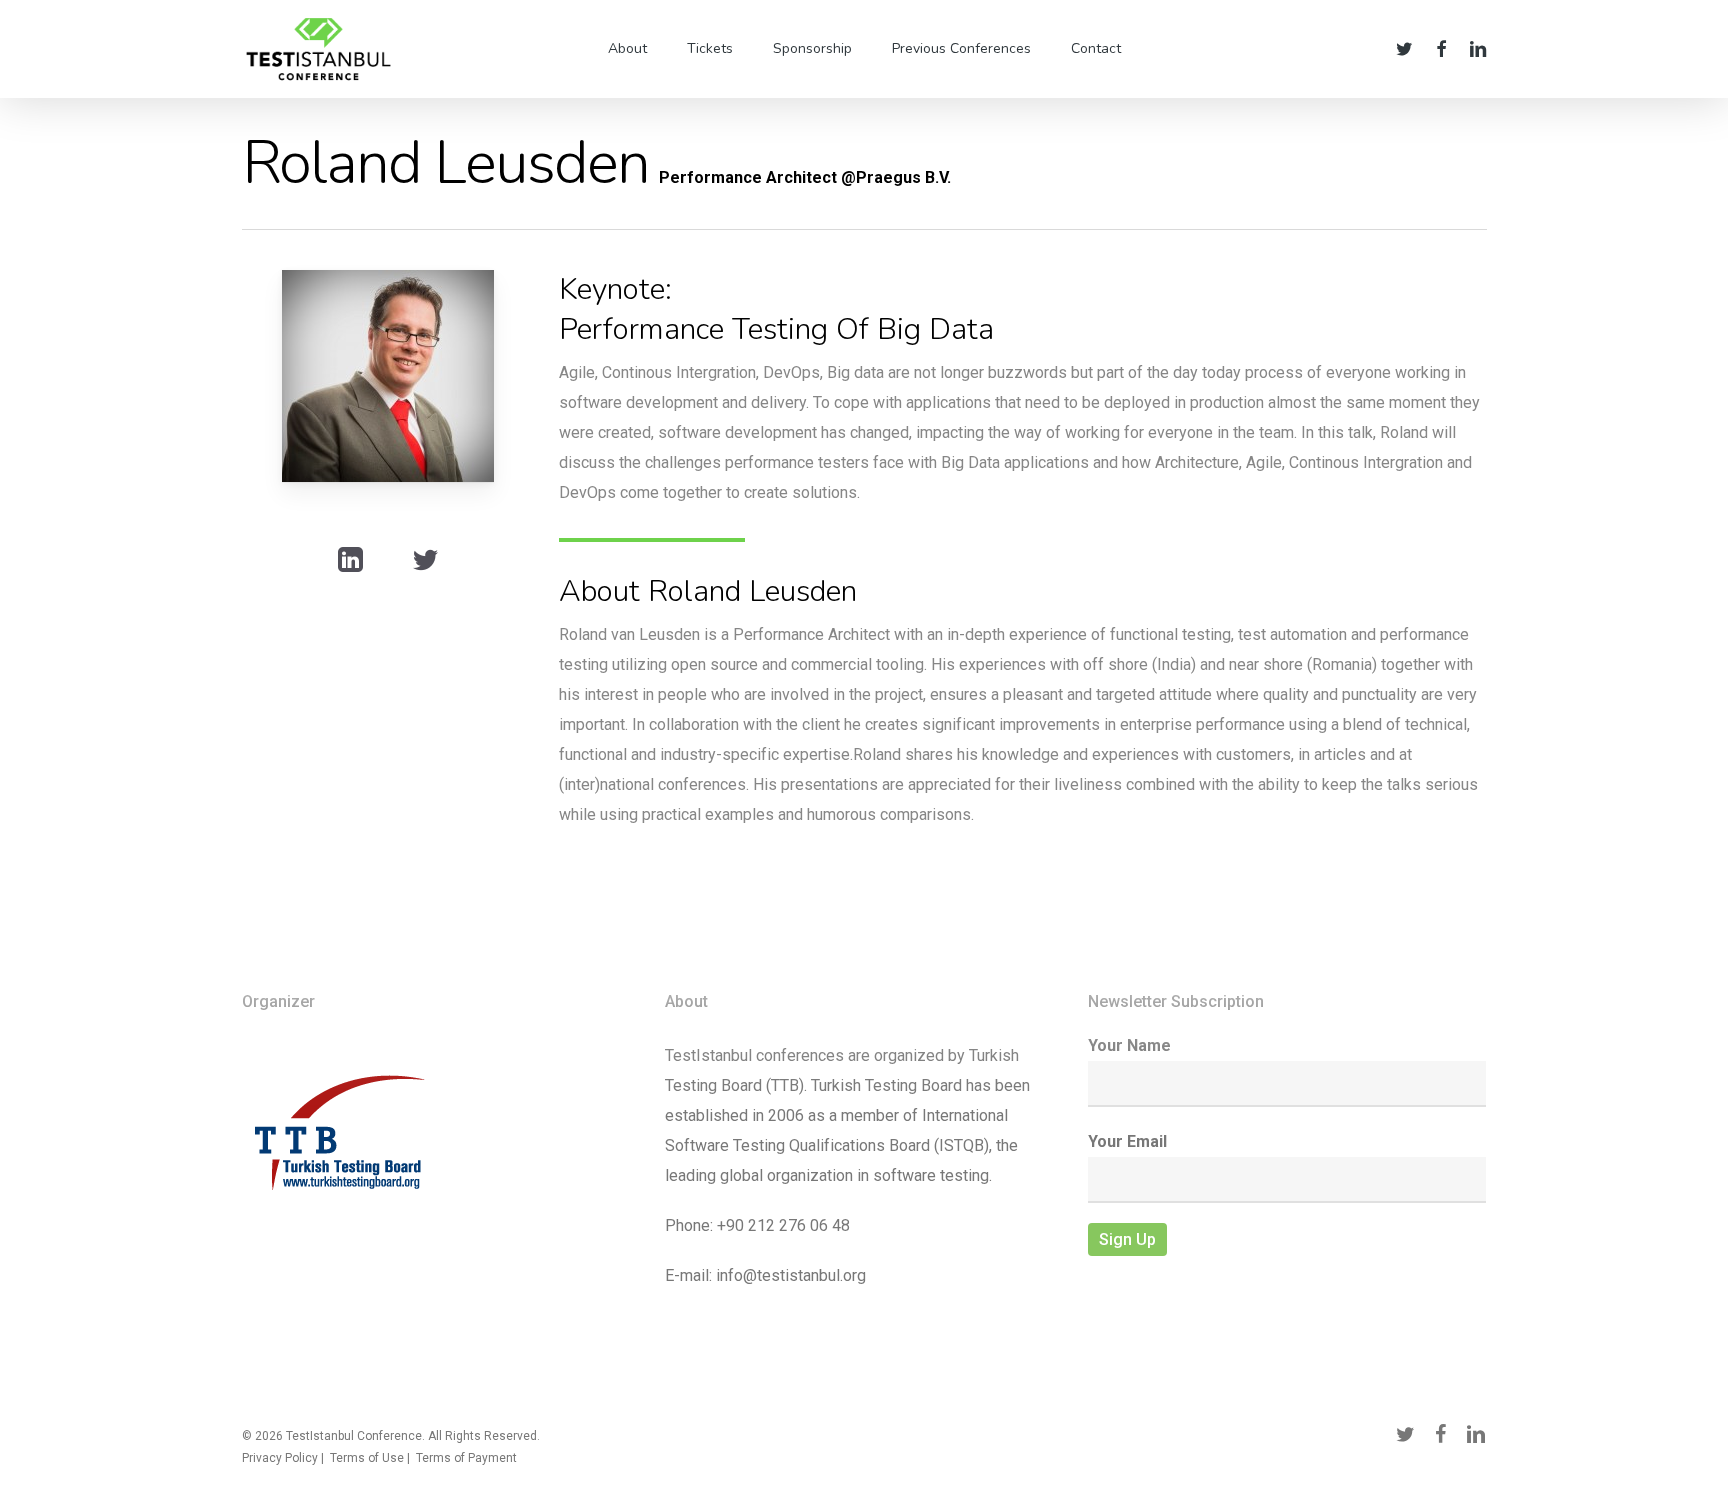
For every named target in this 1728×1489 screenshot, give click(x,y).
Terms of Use (367, 1458)
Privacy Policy (280, 1458)
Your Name (1129, 1045)
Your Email (1127, 1141)
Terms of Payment (466, 1458)
